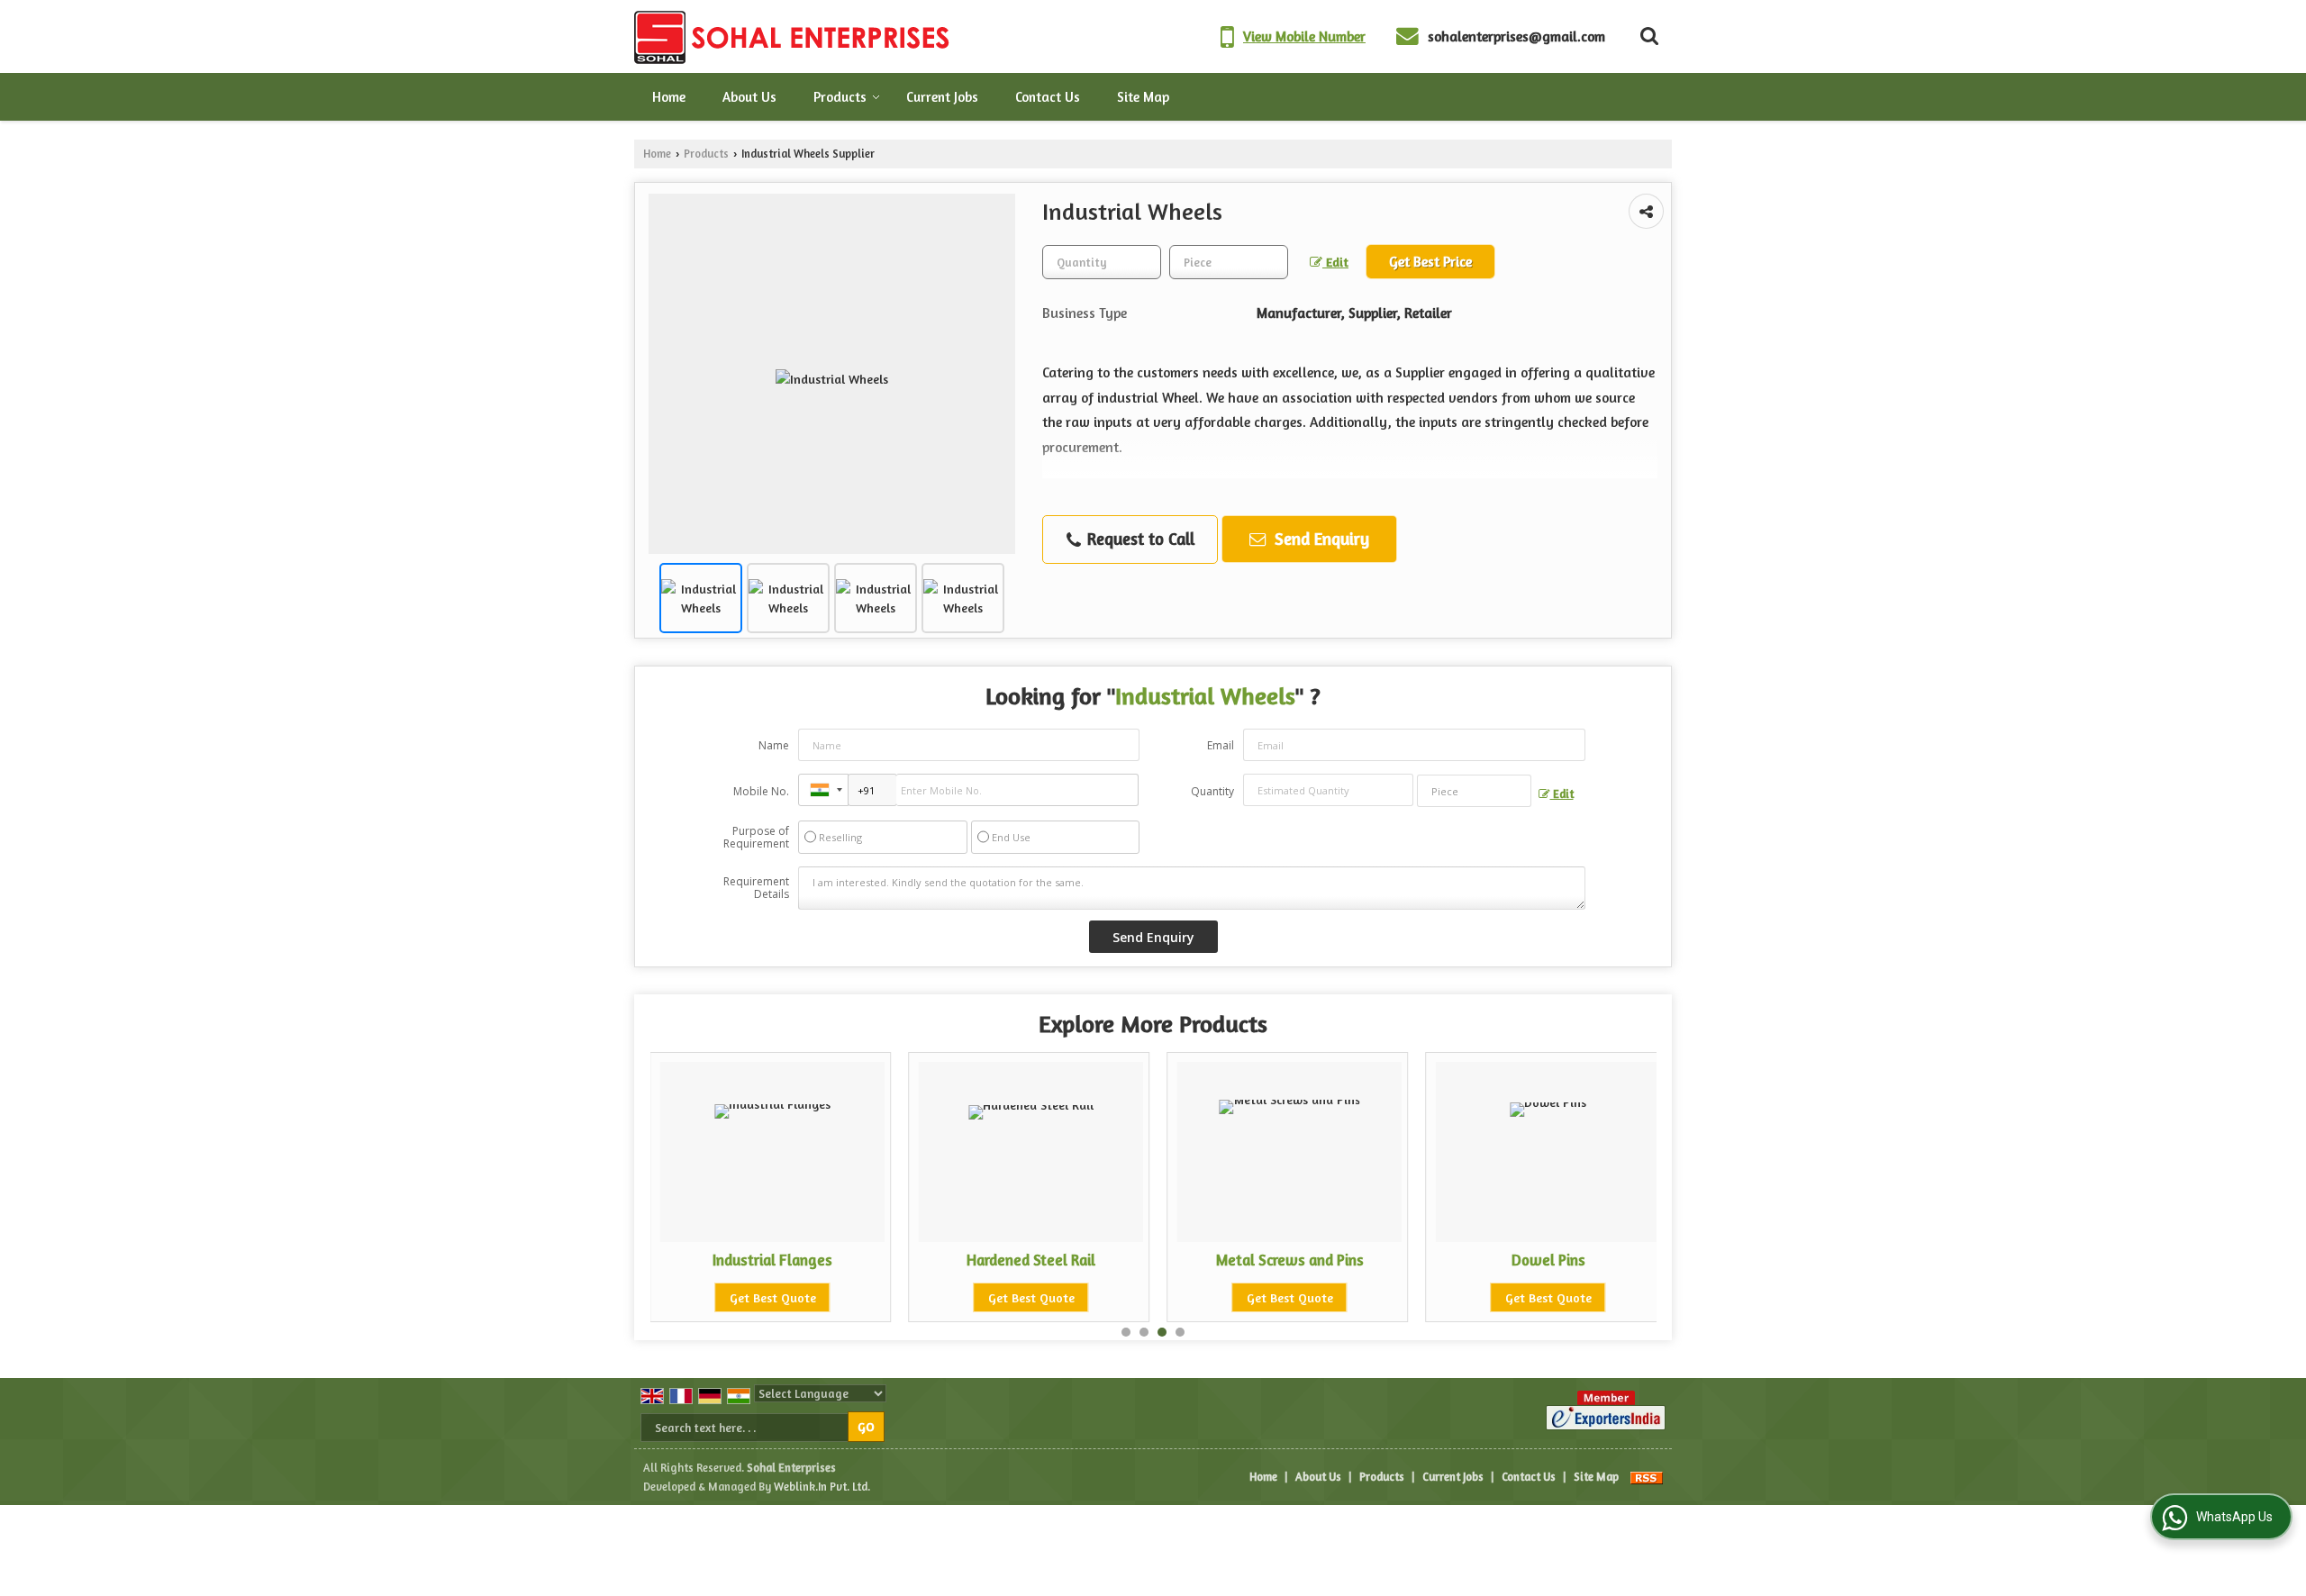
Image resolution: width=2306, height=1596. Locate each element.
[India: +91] (823, 790)
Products (840, 97)
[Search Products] (1647, 36)
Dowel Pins (1507, 1260)
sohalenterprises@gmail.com (1516, 36)
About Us (749, 97)
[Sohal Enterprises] (794, 36)
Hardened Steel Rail (990, 1260)
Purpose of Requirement (756, 838)
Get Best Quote (731, 1297)
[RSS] (1647, 1477)
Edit (1335, 262)
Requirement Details (756, 888)
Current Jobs (942, 97)
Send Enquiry (1320, 539)
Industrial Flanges (731, 1260)
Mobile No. (761, 791)
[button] (1304, 36)
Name (774, 745)
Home (669, 97)
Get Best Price (1430, 262)
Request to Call (1139, 539)
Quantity (1212, 791)
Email (1221, 745)
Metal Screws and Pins (1248, 1260)
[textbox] (1229, 262)
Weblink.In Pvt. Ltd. (822, 1487)
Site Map (1143, 97)
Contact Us (1048, 97)
